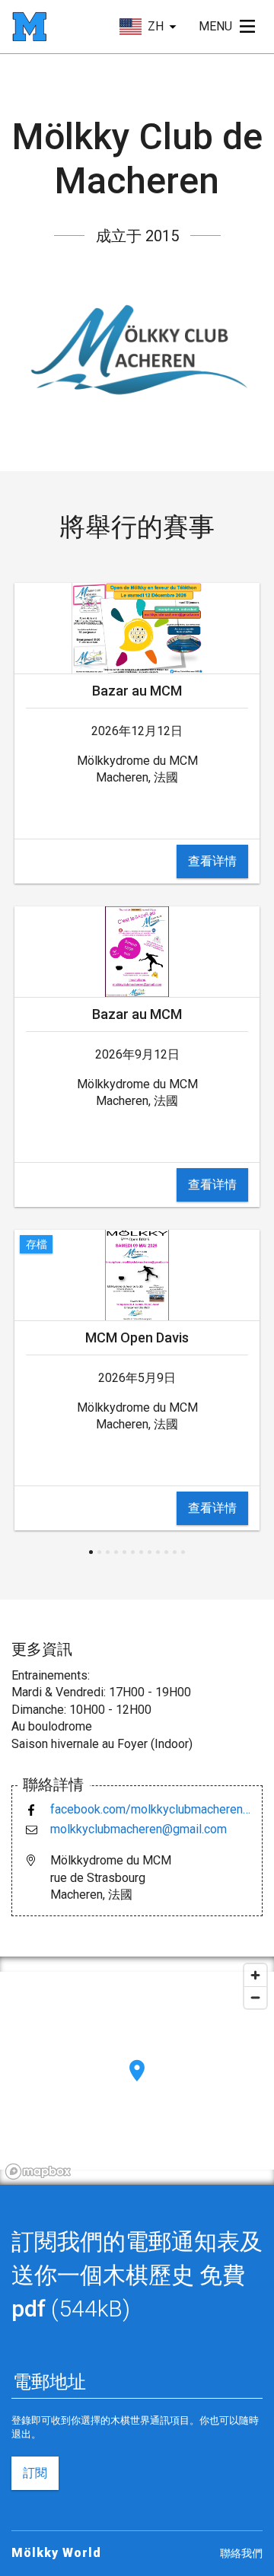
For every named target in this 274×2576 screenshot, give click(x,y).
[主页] (29, 27)
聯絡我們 (241, 2553)
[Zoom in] (255, 1975)
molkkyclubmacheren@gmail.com (139, 1829)
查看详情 (212, 861)
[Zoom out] (255, 1997)
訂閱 (35, 2473)
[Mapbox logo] (38, 2172)
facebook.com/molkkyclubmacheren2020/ (150, 1809)
